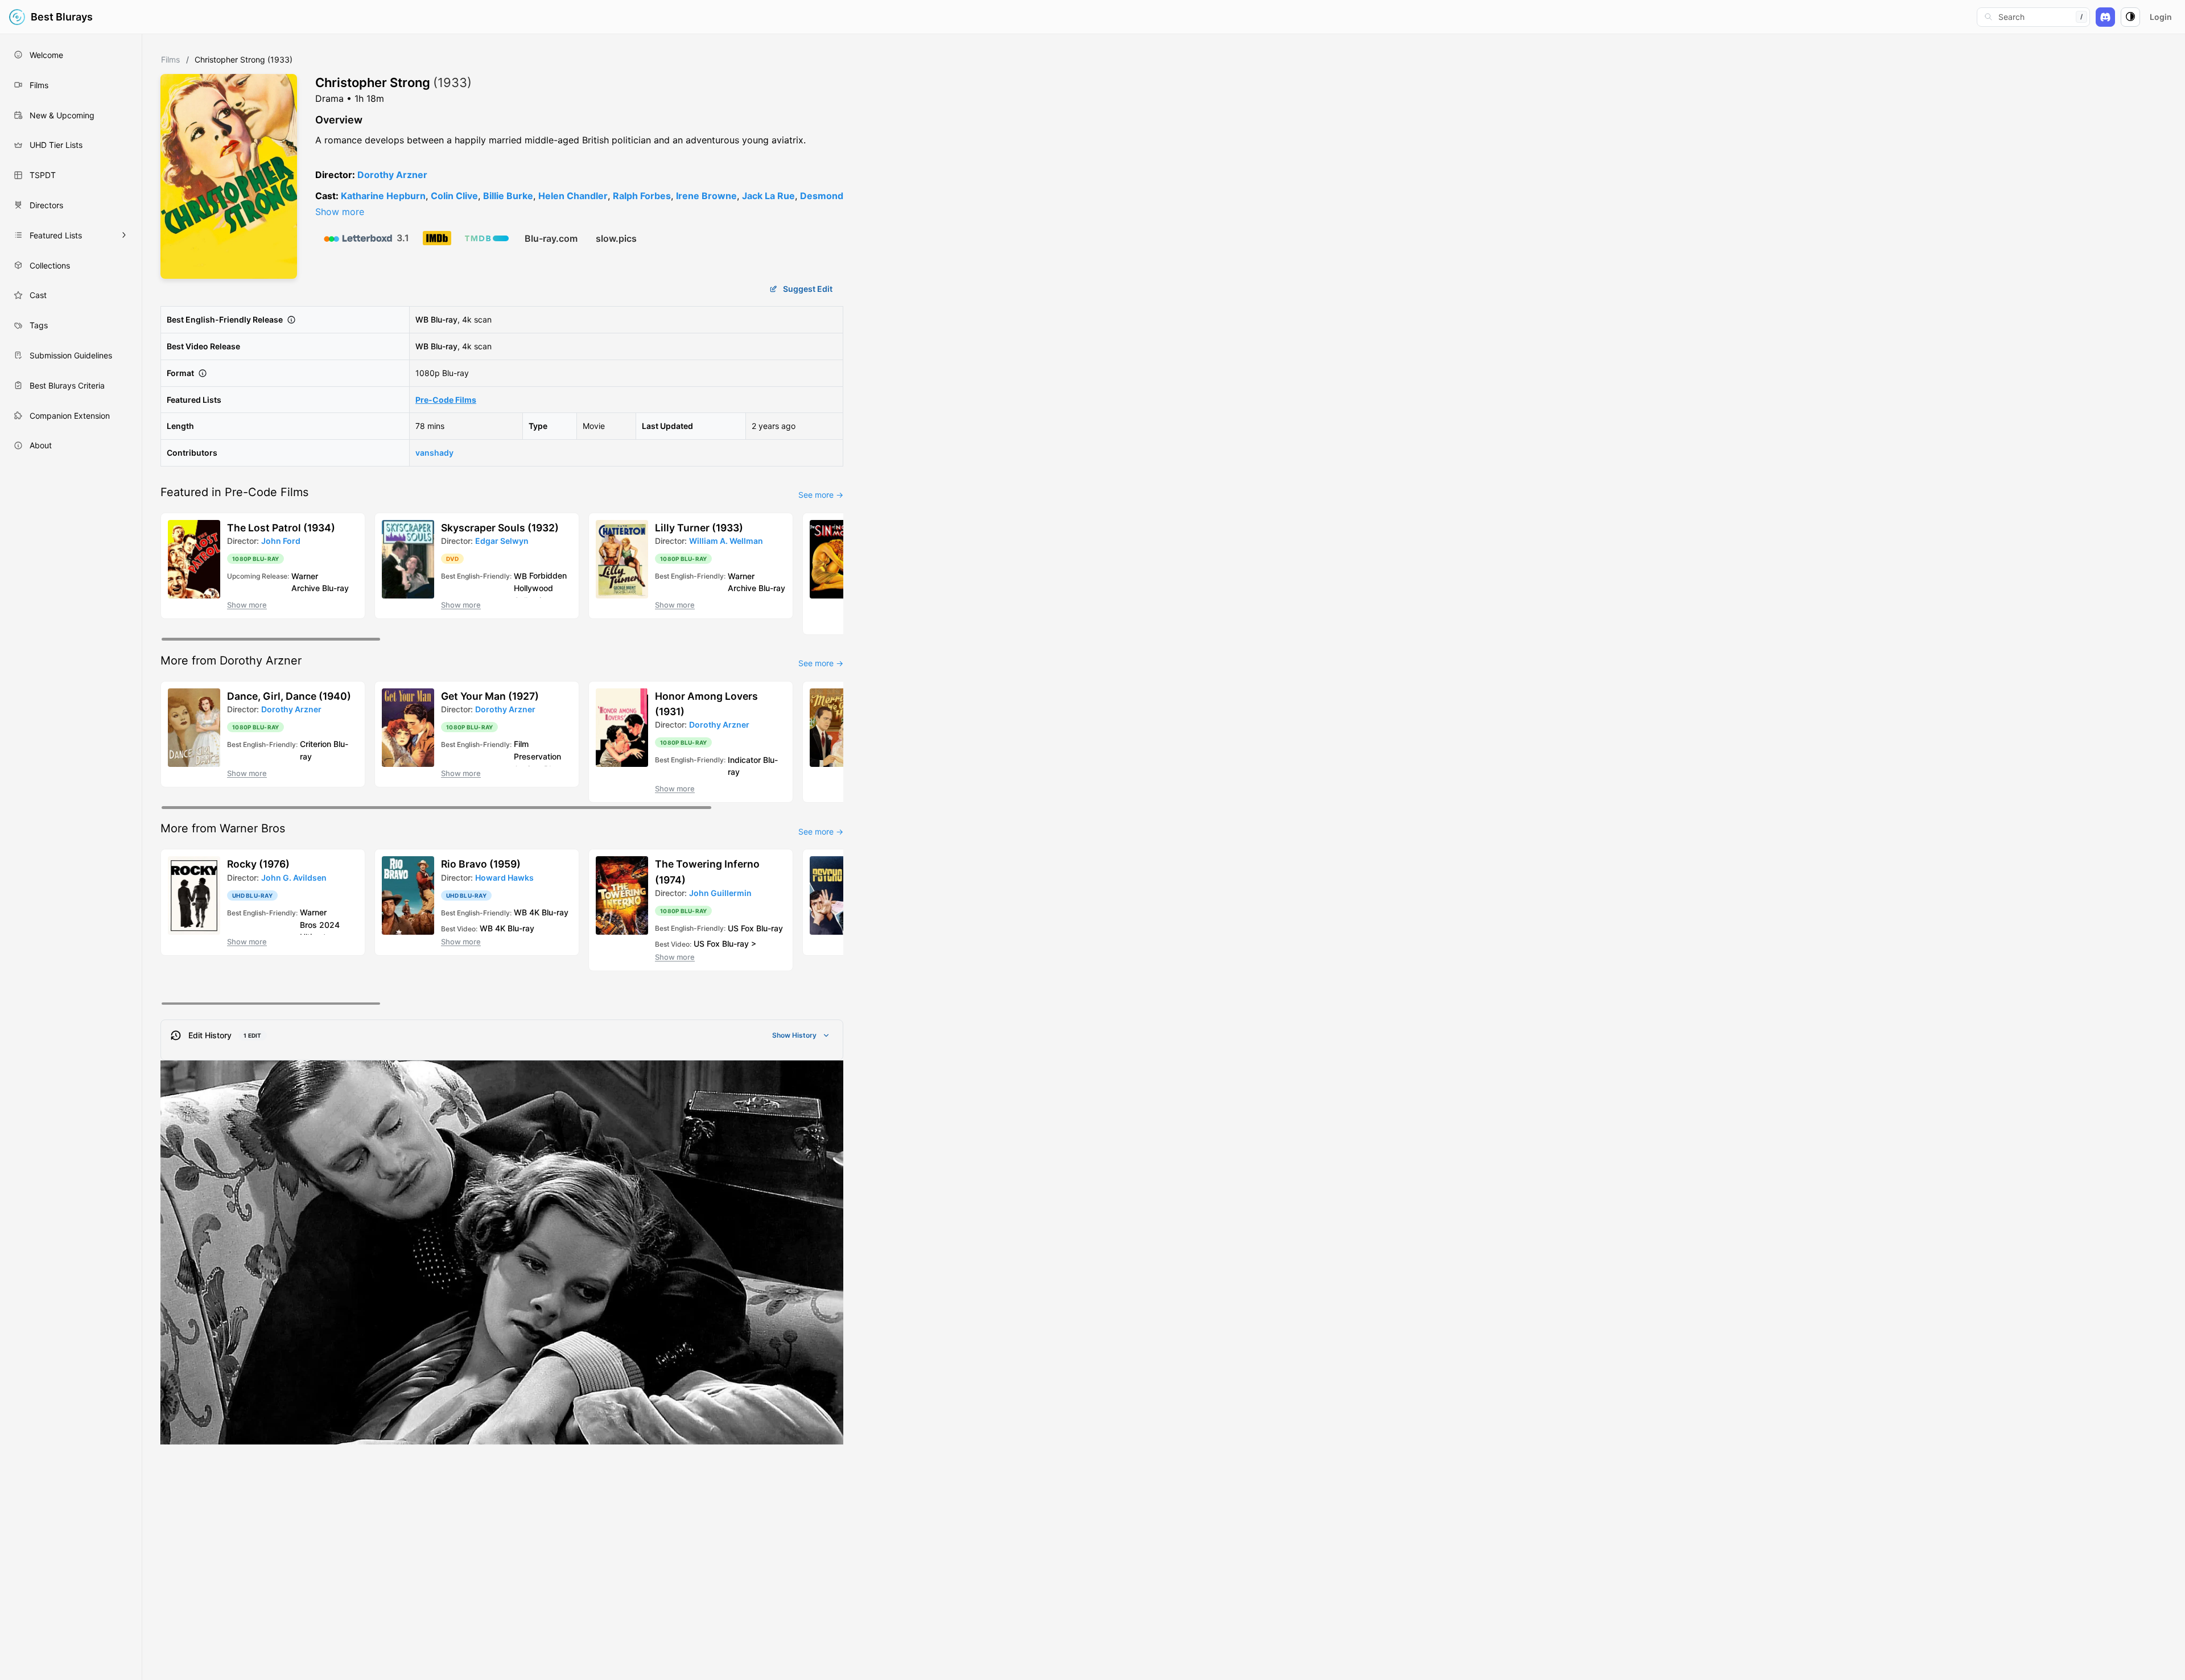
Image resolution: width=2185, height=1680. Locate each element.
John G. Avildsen (294, 878)
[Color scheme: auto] (2130, 17)
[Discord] (2105, 17)
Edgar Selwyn (502, 541)
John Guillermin (720, 893)
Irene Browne (706, 196)
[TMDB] (487, 238)
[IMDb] (437, 238)
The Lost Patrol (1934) (281, 528)
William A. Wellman (726, 541)
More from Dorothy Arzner (231, 661)
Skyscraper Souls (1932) (500, 528)
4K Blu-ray (549, 912)
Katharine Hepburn (383, 196)
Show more (340, 212)
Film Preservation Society (537, 756)
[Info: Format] (203, 373)
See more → (821, 495)
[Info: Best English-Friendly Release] (291, 320)
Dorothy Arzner (392, 175)
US (733, 928)
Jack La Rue (768, 196)
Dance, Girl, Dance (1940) (289, 696)
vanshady (434, 453)
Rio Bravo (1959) (481, 864)
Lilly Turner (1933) (699, 528)
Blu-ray (444, 319)
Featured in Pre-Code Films (234, 492)
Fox (747, 928)
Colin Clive (454, 196)
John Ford (281, 541)
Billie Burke (508, 196)
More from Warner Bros (223, 828)
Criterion (316, 744)
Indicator (744, 759)
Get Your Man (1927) (490, 696)
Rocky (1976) (258, 864)
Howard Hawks (504, 878)
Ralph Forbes (642, 196)
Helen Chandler (573, 196)
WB (422, 319)
